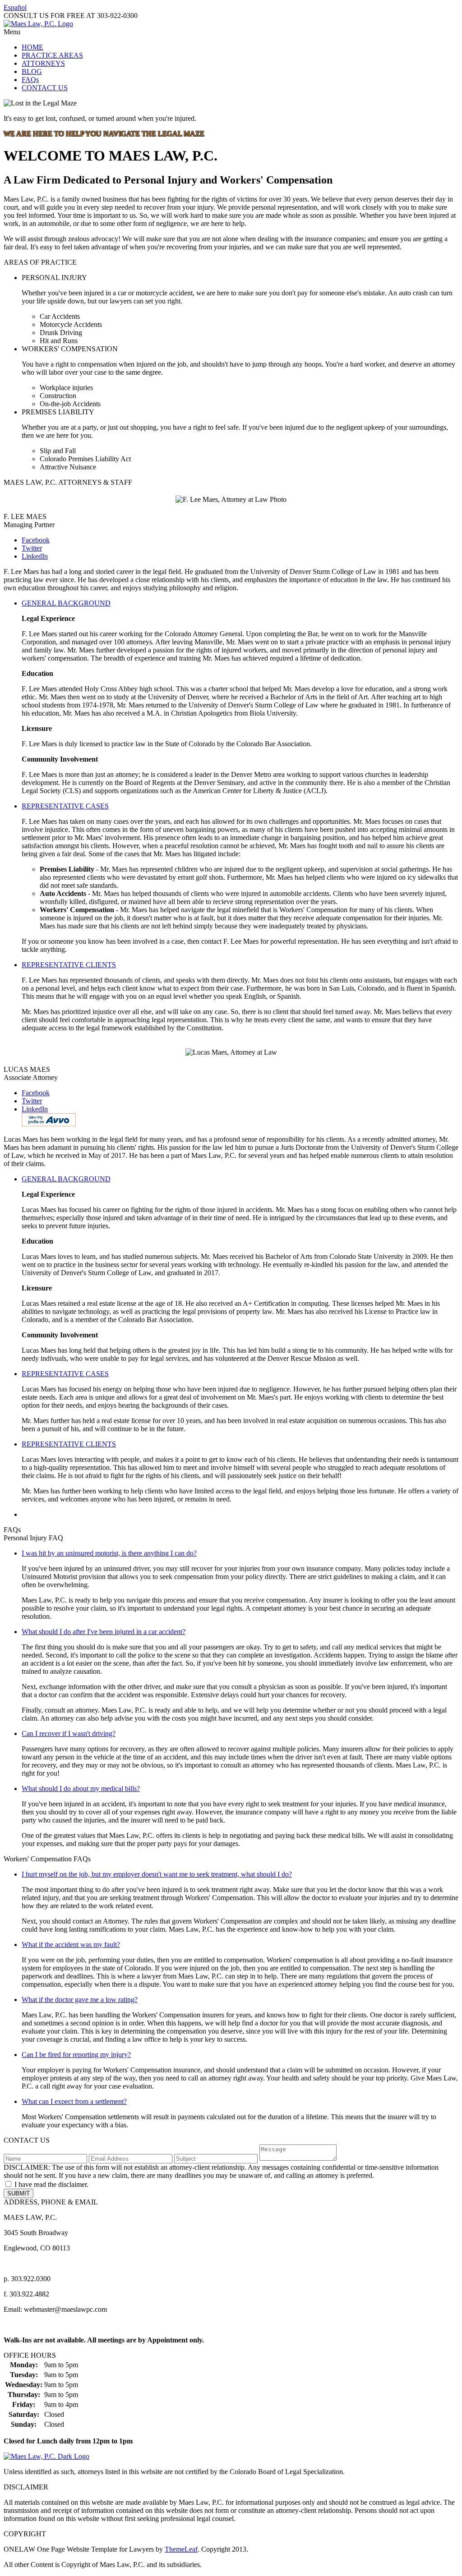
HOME (32, 47)
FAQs (30, 80)
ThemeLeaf (181, 2549)
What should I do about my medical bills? (81, 1789)
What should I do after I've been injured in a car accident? (104, 1632)
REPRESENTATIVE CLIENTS (69, 965)
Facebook (36, 540)
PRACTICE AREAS (52, 55)
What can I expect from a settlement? (74, 2101)
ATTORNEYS (43, 63)
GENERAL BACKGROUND (66, 603)
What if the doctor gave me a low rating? (80, 2000)
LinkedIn (35, 556)
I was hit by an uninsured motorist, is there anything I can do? (109, 1553)
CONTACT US (45, 88)
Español (15, 7)
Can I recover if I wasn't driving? (69, 1733)
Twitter (32, 548)
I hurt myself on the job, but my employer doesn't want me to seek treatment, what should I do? (157, 1874)
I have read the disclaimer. (51, 2184)
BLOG (32, 71)
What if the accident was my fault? (71, 1945)
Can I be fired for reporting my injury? (76, 2055)
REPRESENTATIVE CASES (65, 806)
